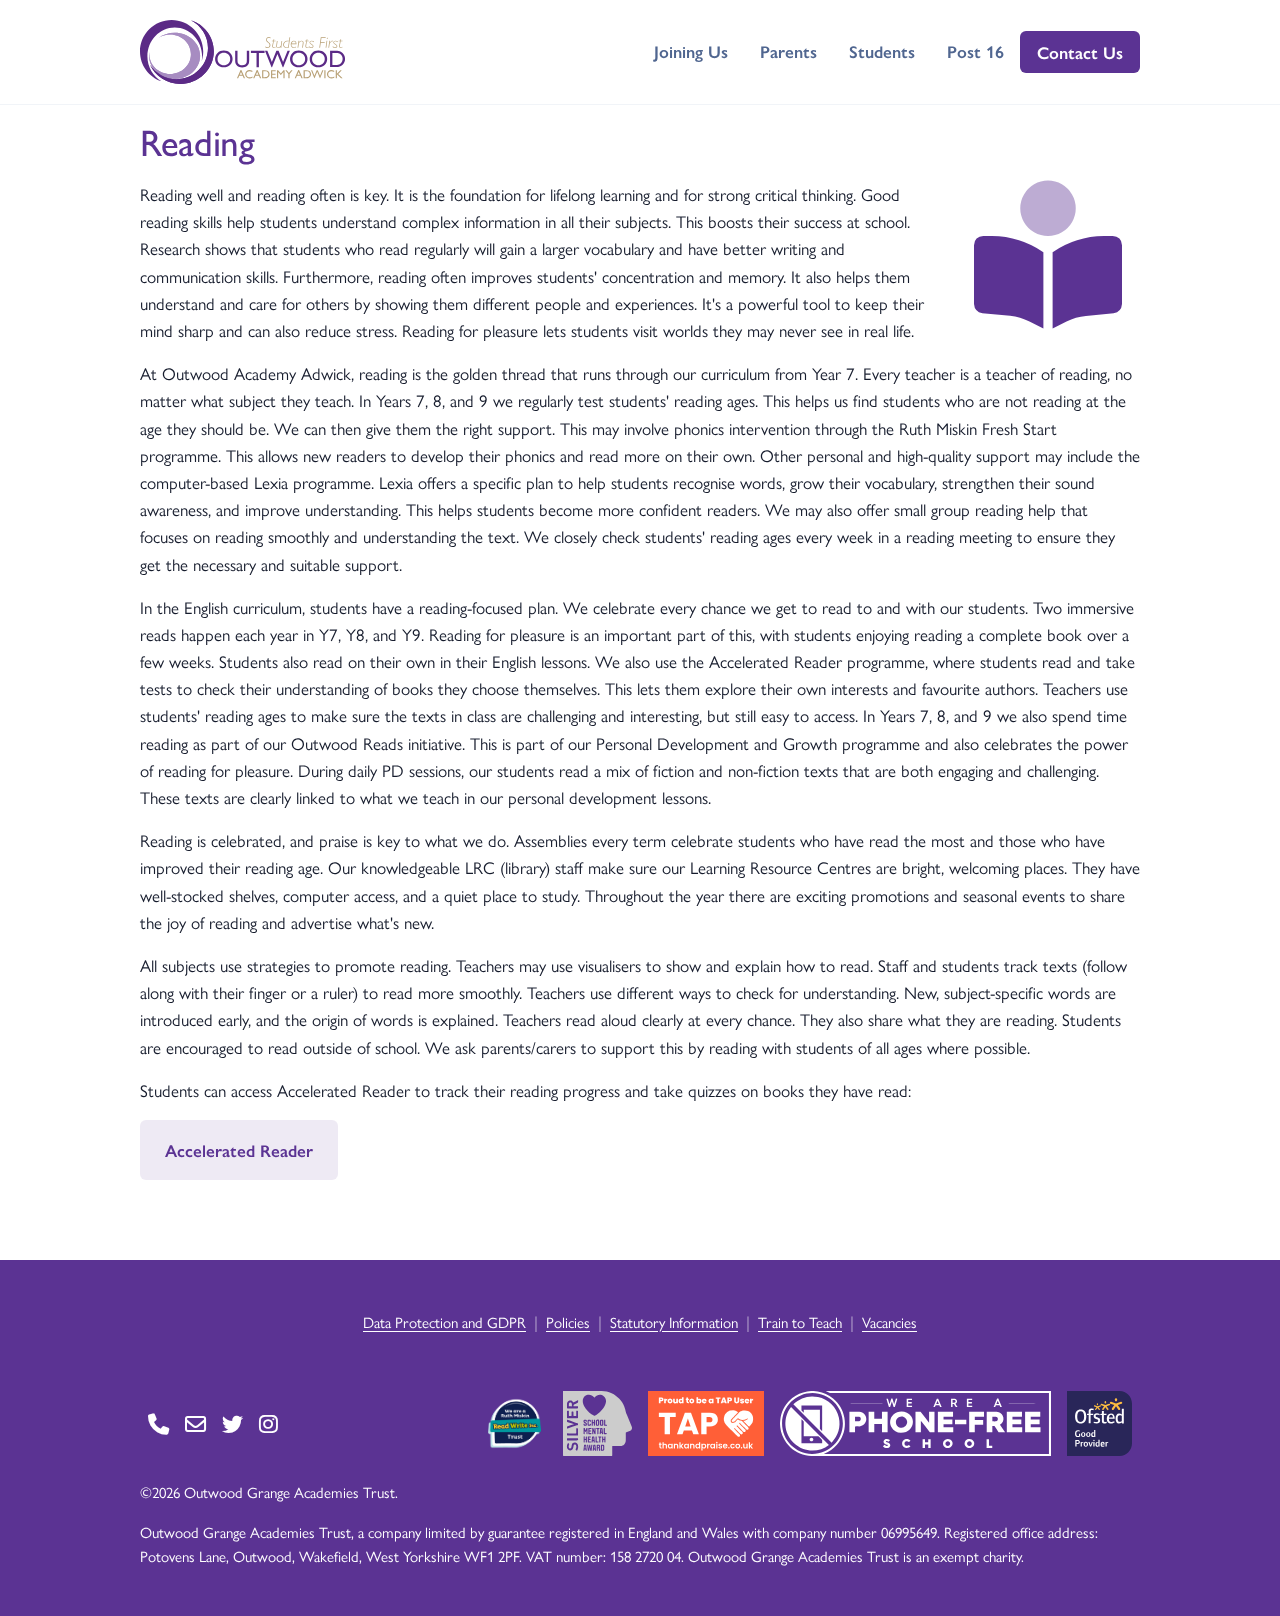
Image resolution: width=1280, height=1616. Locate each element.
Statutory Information (674, 1321)
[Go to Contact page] (158, 1423)
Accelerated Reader (239, 1150)
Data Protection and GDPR (444, 1321)
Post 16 (975, 51)
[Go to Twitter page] (232, 1423)
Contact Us (1080, 52)
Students (882, 51)
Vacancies (889, 1321)
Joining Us (691, 51)
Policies (568, 1321)
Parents (788, 51)
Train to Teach (800, 1321)
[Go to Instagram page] (268, 1423)
